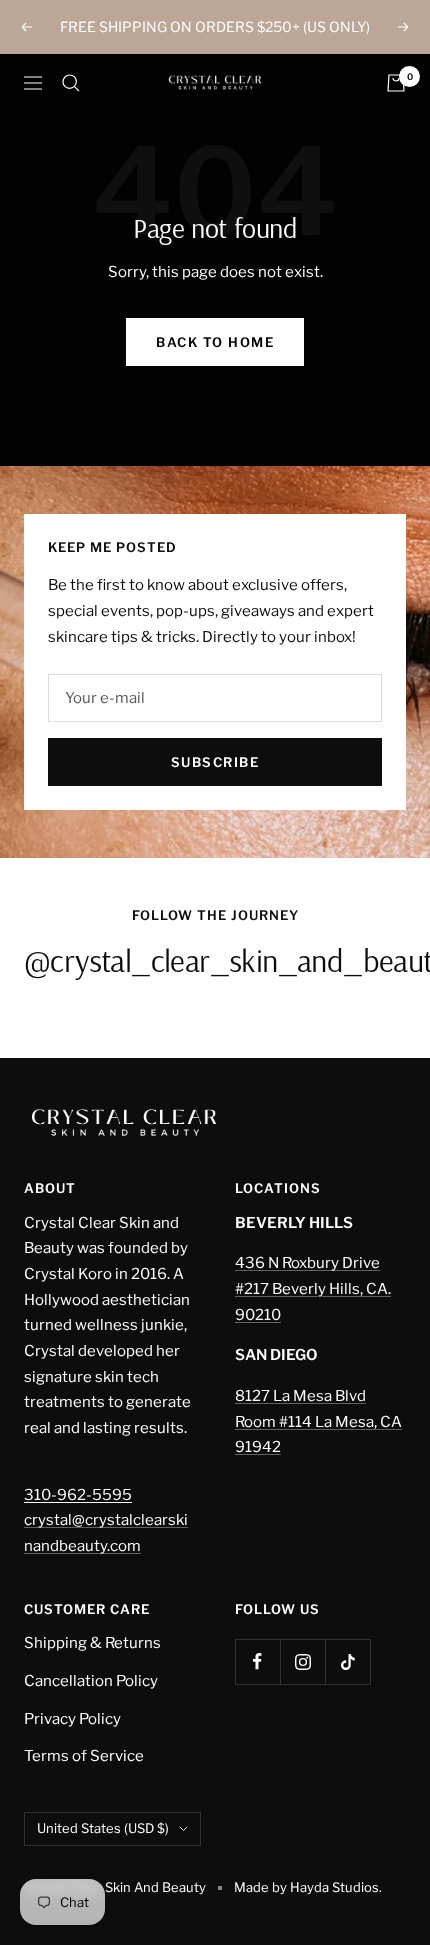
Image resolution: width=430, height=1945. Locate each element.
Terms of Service (84, 1756)
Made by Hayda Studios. (308, 1887)
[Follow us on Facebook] (257, 1661)
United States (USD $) (103, 1828)
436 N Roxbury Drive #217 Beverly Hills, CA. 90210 (313, 1288)
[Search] (71, 83)
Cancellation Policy (91, 1681)
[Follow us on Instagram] (302, 1661)
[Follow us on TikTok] (347, 1661)
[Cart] (396, 83)
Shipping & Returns (92, 1643)
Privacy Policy (72, 1719)
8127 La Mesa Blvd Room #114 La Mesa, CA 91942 (318, 1421)
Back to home (215, 342)
